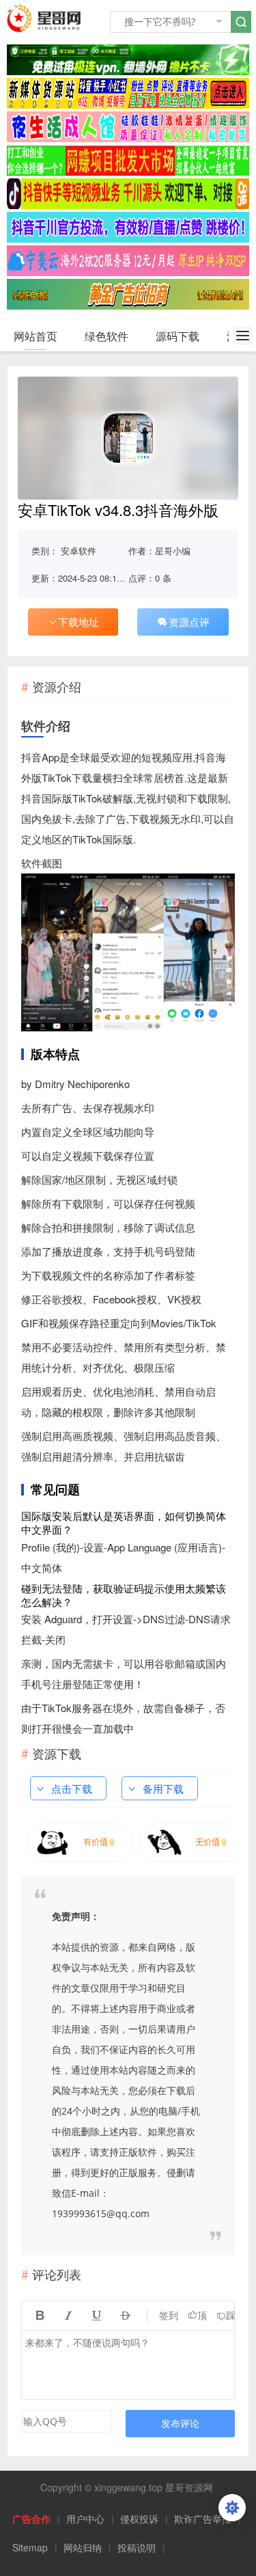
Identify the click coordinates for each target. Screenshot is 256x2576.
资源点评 (189, 622)
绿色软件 (106, 336)
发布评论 (180, 2423)
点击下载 (72, 1788)
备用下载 (163, 1788)
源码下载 (177, 336)
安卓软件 (79, 551)
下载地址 (79, 622)
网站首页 (35, 336)
